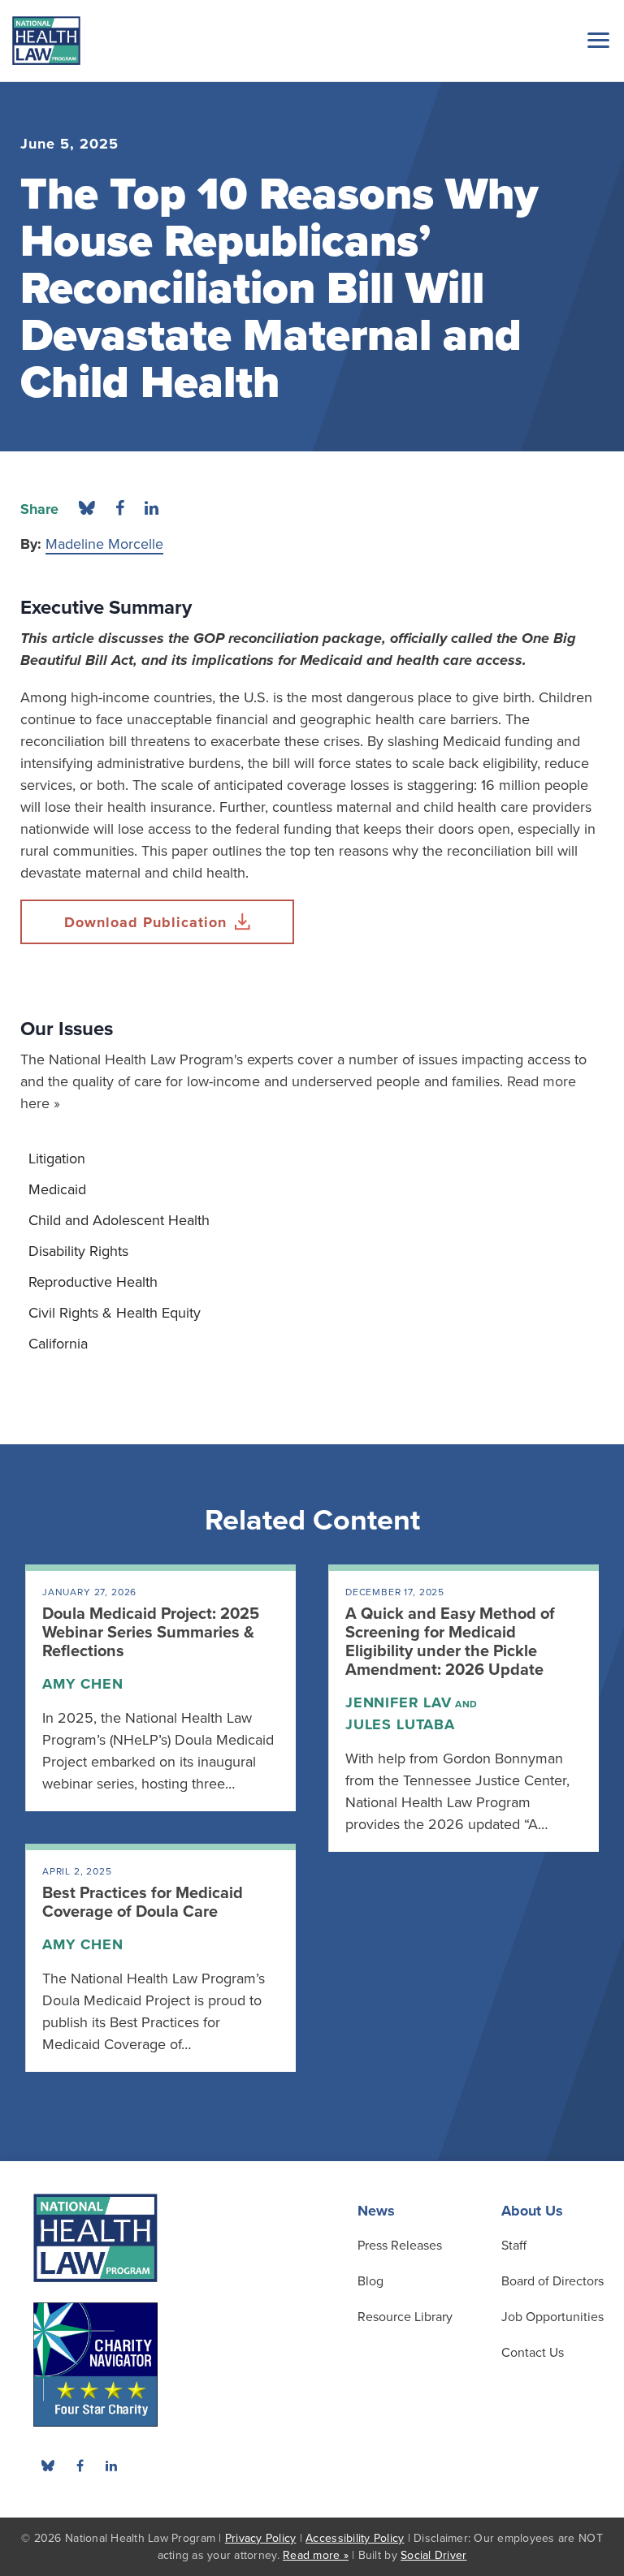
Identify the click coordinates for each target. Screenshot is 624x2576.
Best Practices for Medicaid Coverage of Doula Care (143, 1903)
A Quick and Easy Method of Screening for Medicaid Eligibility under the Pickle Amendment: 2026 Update (450, 1642)
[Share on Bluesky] (87, 509)
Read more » (316, 2555)
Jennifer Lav (399, 1702)
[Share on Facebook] (120, 509)
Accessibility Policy (355, 2538)
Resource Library (405, 2317)
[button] (596, 40)
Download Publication (145, 922)
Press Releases (400, 2246)
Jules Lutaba (400, 1724)
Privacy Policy (261, 2538)
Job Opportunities (552, 2317)
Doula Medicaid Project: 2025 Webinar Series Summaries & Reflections (151, 1633)
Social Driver (433, 2555)
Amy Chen (83, 1684)
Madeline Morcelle (104, 544)
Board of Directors (552, 2281)
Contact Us (533, 2353)
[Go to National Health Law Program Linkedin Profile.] (111, 2466)
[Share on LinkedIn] (152, 509)
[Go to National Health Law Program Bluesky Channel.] (48, 2466)
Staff (514, 2246)
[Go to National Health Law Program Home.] (46, 41)
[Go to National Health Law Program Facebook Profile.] (80, 2466)
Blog (370, 2281)
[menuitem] (312, 1159)
